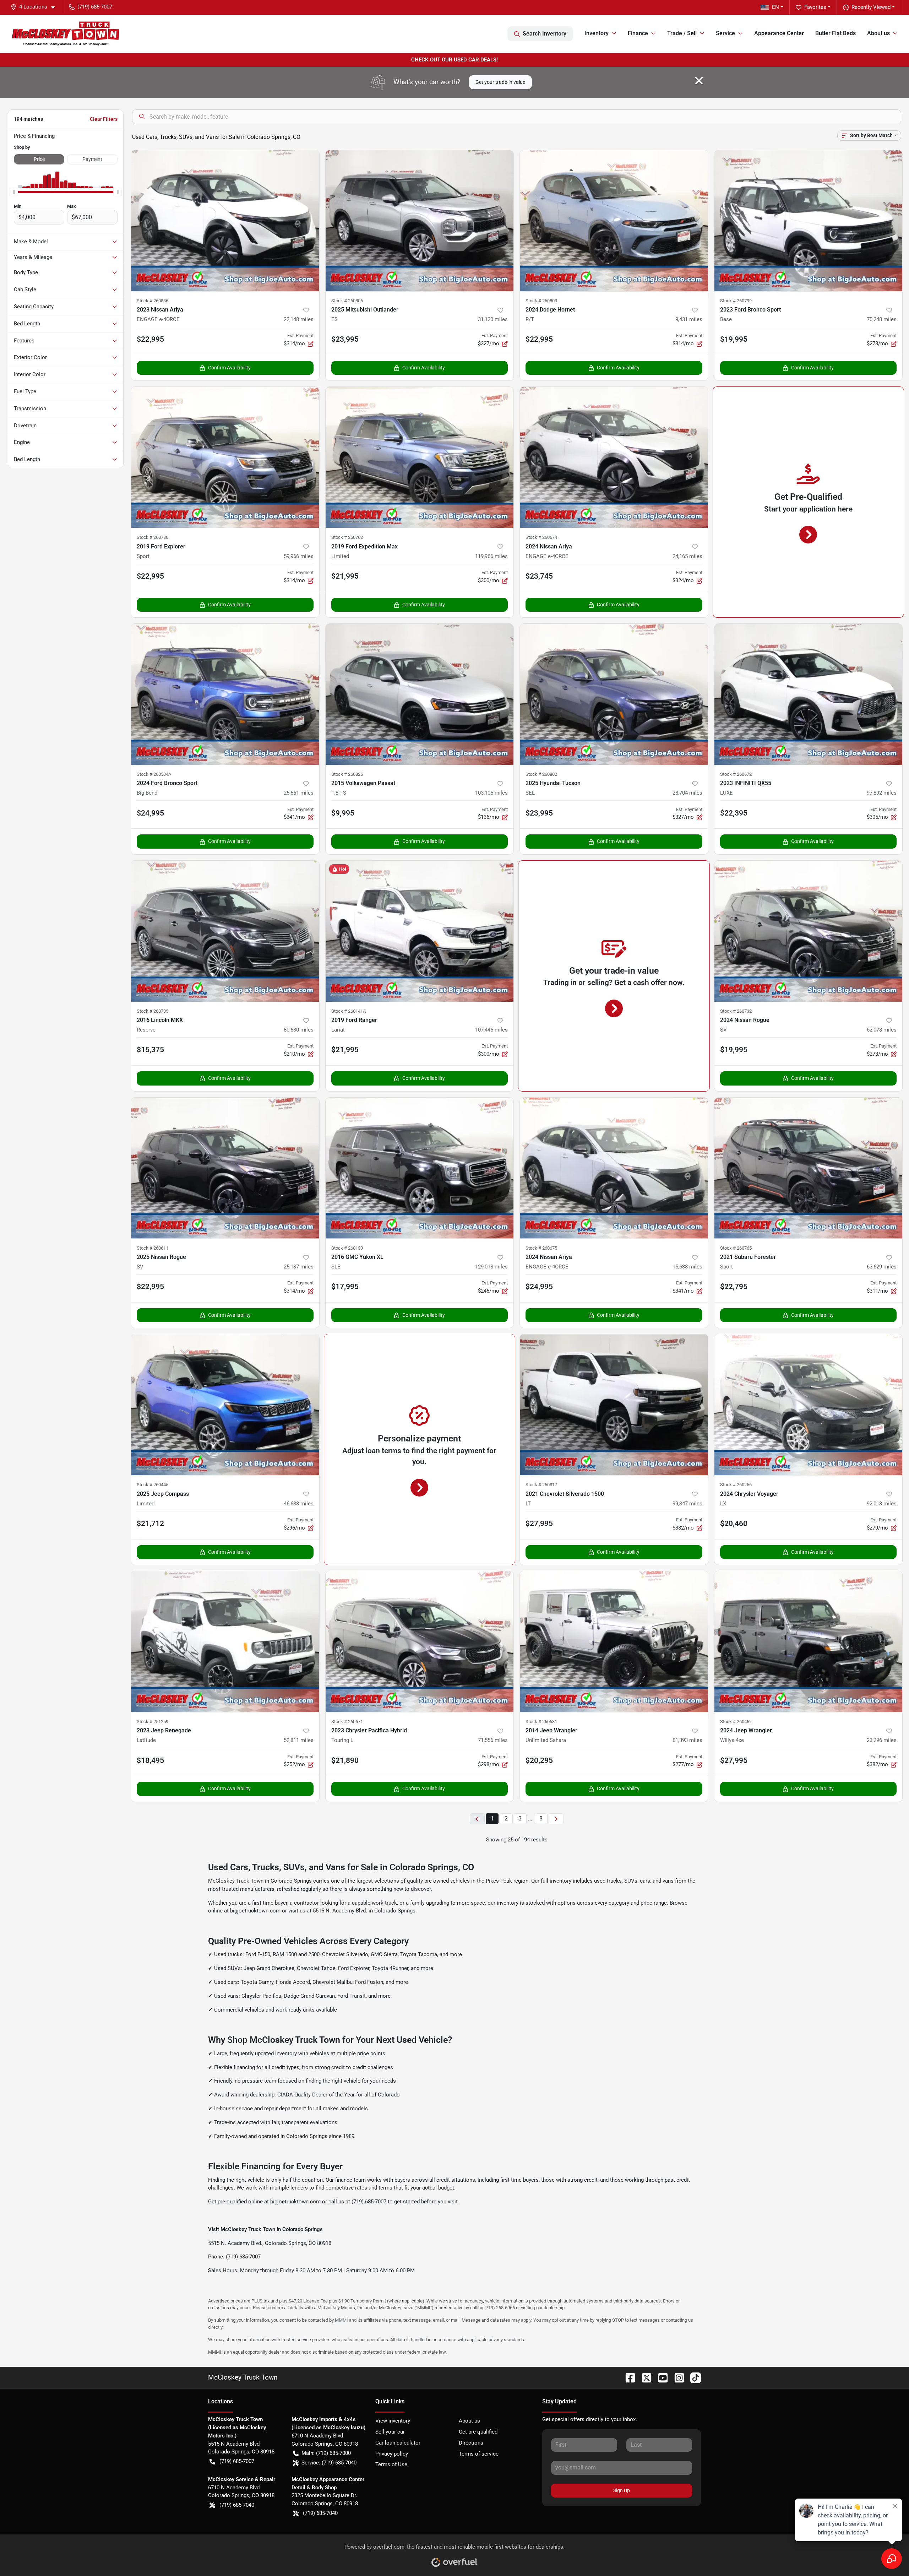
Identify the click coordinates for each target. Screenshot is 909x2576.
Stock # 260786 (153, 537)
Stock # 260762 (347, 537)
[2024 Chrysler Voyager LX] (809, 1405)
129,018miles (491, 1267)
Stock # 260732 (736, 1011)
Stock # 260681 (541, 1722)
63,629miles (882, 1267)
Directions (471, 2443)
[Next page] (556, 1819)
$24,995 (150, 813)
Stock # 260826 (347, 774)
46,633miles (299, 1504)
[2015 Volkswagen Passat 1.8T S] (420, 694)
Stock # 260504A (154, 774)
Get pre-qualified (478, 2432)
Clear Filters (104, 119)
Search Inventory (545, 34)
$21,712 (150, 1524)
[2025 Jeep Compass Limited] (225, 1405)
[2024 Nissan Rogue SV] (809, 931)
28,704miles (687, 793)
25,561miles (299, 793)
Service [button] (725, 33)
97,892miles (882, 793)
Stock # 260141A (349, 1011)
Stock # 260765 (736, 1248)
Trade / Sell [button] (682, 33)
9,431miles (689, 319)
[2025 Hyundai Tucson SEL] (614, 694)
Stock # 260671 (347, 1722)
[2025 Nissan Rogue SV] (225, 1168)
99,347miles (687, 1504)
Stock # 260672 (736, 774)
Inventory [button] (597, 33)
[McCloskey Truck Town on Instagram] (676, 2377)
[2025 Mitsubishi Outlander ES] (420, 221)
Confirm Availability (229, 368)
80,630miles (299, 1030)
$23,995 (345, 339)
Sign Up (622, 2490)
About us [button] (878, 33)
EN (775, 7)
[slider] (14, 192)
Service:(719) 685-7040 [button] (329, 2463)
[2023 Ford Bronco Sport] (809, 221)
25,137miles (299, 1267)
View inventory (393, 2421)
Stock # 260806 (347, 301)
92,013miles (882, 1504)
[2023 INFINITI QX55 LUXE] (809, 694)
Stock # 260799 (736, 301)
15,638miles (687, 1267)
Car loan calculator (398, 2443)
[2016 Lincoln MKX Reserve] (225, 931)
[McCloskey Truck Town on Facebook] (627, 2377)
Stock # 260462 (736, 1722)
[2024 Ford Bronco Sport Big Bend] (225, 694)
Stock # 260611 (153, 1248)
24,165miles (687, 556)
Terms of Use (391, 2464)
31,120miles (493, 319)
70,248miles (882, 319)
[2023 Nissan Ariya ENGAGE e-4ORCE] (225, 221)
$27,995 (539, 1524)
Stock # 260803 (541, 301)
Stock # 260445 (153, 1485)
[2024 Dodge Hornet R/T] (614, 221)
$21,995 (345, 576)
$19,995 (734, 339)
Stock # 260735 (153, 1011)
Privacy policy (392, 2454)
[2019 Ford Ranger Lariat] (420, 931)
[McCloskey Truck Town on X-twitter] (644, 2377)
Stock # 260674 (541, 537)
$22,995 (150, 339)
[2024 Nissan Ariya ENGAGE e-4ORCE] (614, 457)
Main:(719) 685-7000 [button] (326, 2453)
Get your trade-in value (500, 82)
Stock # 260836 (153, 301)
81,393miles (687, 1740)
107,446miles (491, 1030)
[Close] (699, 81)
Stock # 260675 (541, 1248)
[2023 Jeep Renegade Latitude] (225, 1642)
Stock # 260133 (347, 1248)
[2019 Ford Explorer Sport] (225, 457)
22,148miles (299, 319)
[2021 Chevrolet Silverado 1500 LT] (614, 1405)
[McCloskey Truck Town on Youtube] (660, 2377)
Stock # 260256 (736, 1485)
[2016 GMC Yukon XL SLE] (420, 1168)
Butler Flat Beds (835, 33)
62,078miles (882, 1030)
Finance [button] (638, 33)
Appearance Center (779, 33)
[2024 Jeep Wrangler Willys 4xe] (809, 1642)
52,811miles (299, 1740)
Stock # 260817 (541, 1485)
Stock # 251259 (153, 1722)
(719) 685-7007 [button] (95, 7)
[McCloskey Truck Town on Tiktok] (693, 2377)
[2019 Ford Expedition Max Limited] (420, 457)
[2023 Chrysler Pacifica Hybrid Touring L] (420, 1642)
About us (469, 2421)
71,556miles (493, 1740)
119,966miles (491, 556)
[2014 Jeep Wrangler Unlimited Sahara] (614, 1642)
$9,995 (343, 813)
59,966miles (299, 556)
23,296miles (882, 1740)
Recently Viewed (871, 7)
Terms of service (479, 2454)
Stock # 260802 (541, 774)
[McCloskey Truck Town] (66, 34)
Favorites (815, 7)
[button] (36, 7)
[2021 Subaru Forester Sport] (809, 1168)
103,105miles (491, 793)
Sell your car (390, 2432)
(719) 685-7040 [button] (237, 2505)
